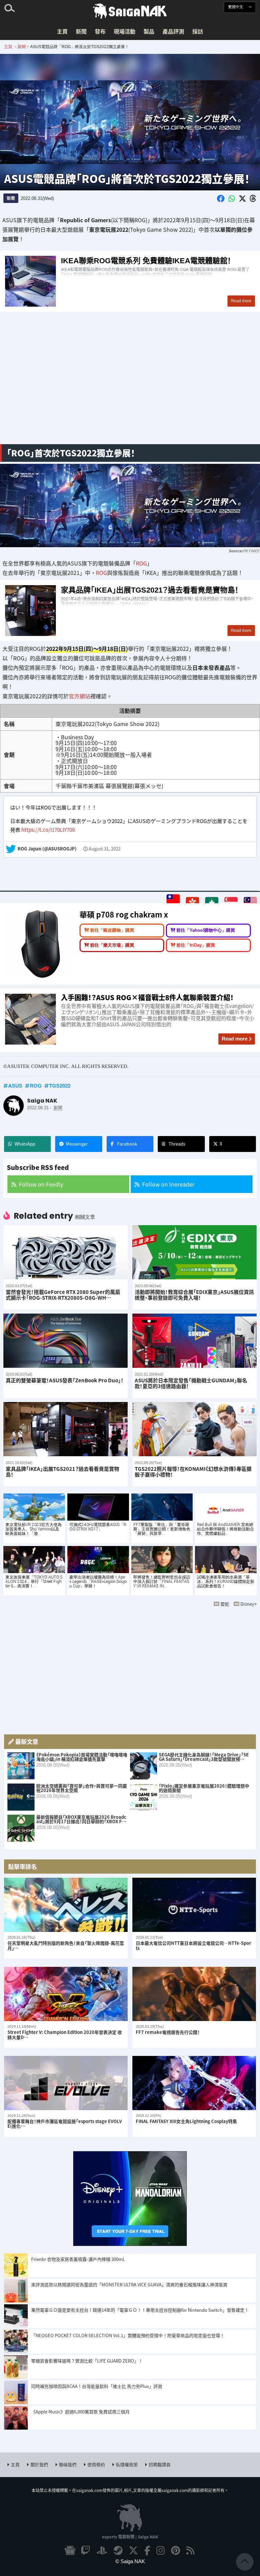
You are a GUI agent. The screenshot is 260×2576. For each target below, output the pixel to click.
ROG (141, 563)
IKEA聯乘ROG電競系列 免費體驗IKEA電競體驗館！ (130, 281)
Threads (177, 1144)
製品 (149, 31)
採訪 (198, 31)
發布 (100, 31)
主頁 (62, 31)
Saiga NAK (130, 11)
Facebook (127, 1144)
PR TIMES (251, 551)
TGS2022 (60, 1086)
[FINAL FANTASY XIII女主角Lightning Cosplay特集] (194, 2083)
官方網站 (80, 696)
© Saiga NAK (130, 2561)
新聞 (81, 31)
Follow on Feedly (41, 1184)
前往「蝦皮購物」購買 (112, 930)
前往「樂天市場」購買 (112, 945)
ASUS (15, 1086)
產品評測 (173, 31)
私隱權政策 (127, 2464)
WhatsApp (25, 1144)
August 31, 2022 (105, 849)
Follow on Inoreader (168, 1184)
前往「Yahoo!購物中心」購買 (206, 930)
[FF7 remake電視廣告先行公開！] (194, 1994)
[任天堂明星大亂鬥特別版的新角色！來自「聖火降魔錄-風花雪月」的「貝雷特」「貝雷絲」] (66, 1905)
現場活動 (125, 31)
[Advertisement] (130, 386)
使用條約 (96, 2464)
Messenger (77, 1144)
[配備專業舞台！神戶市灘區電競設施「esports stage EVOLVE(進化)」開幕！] (66, 2083)
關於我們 (39, 2464)
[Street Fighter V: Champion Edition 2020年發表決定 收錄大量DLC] (66, 1994)
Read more (235, 1039)
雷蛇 (225, 1604)
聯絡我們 (68, 2464)
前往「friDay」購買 (196, 945)
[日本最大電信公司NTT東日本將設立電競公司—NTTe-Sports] (194, 1905)
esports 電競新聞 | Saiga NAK (130, 2537)
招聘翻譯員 (160, 2464)
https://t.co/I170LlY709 (48, 830)
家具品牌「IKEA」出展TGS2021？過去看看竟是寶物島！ (130, 611)
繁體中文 (236, 7)
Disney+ (248, 1604)
